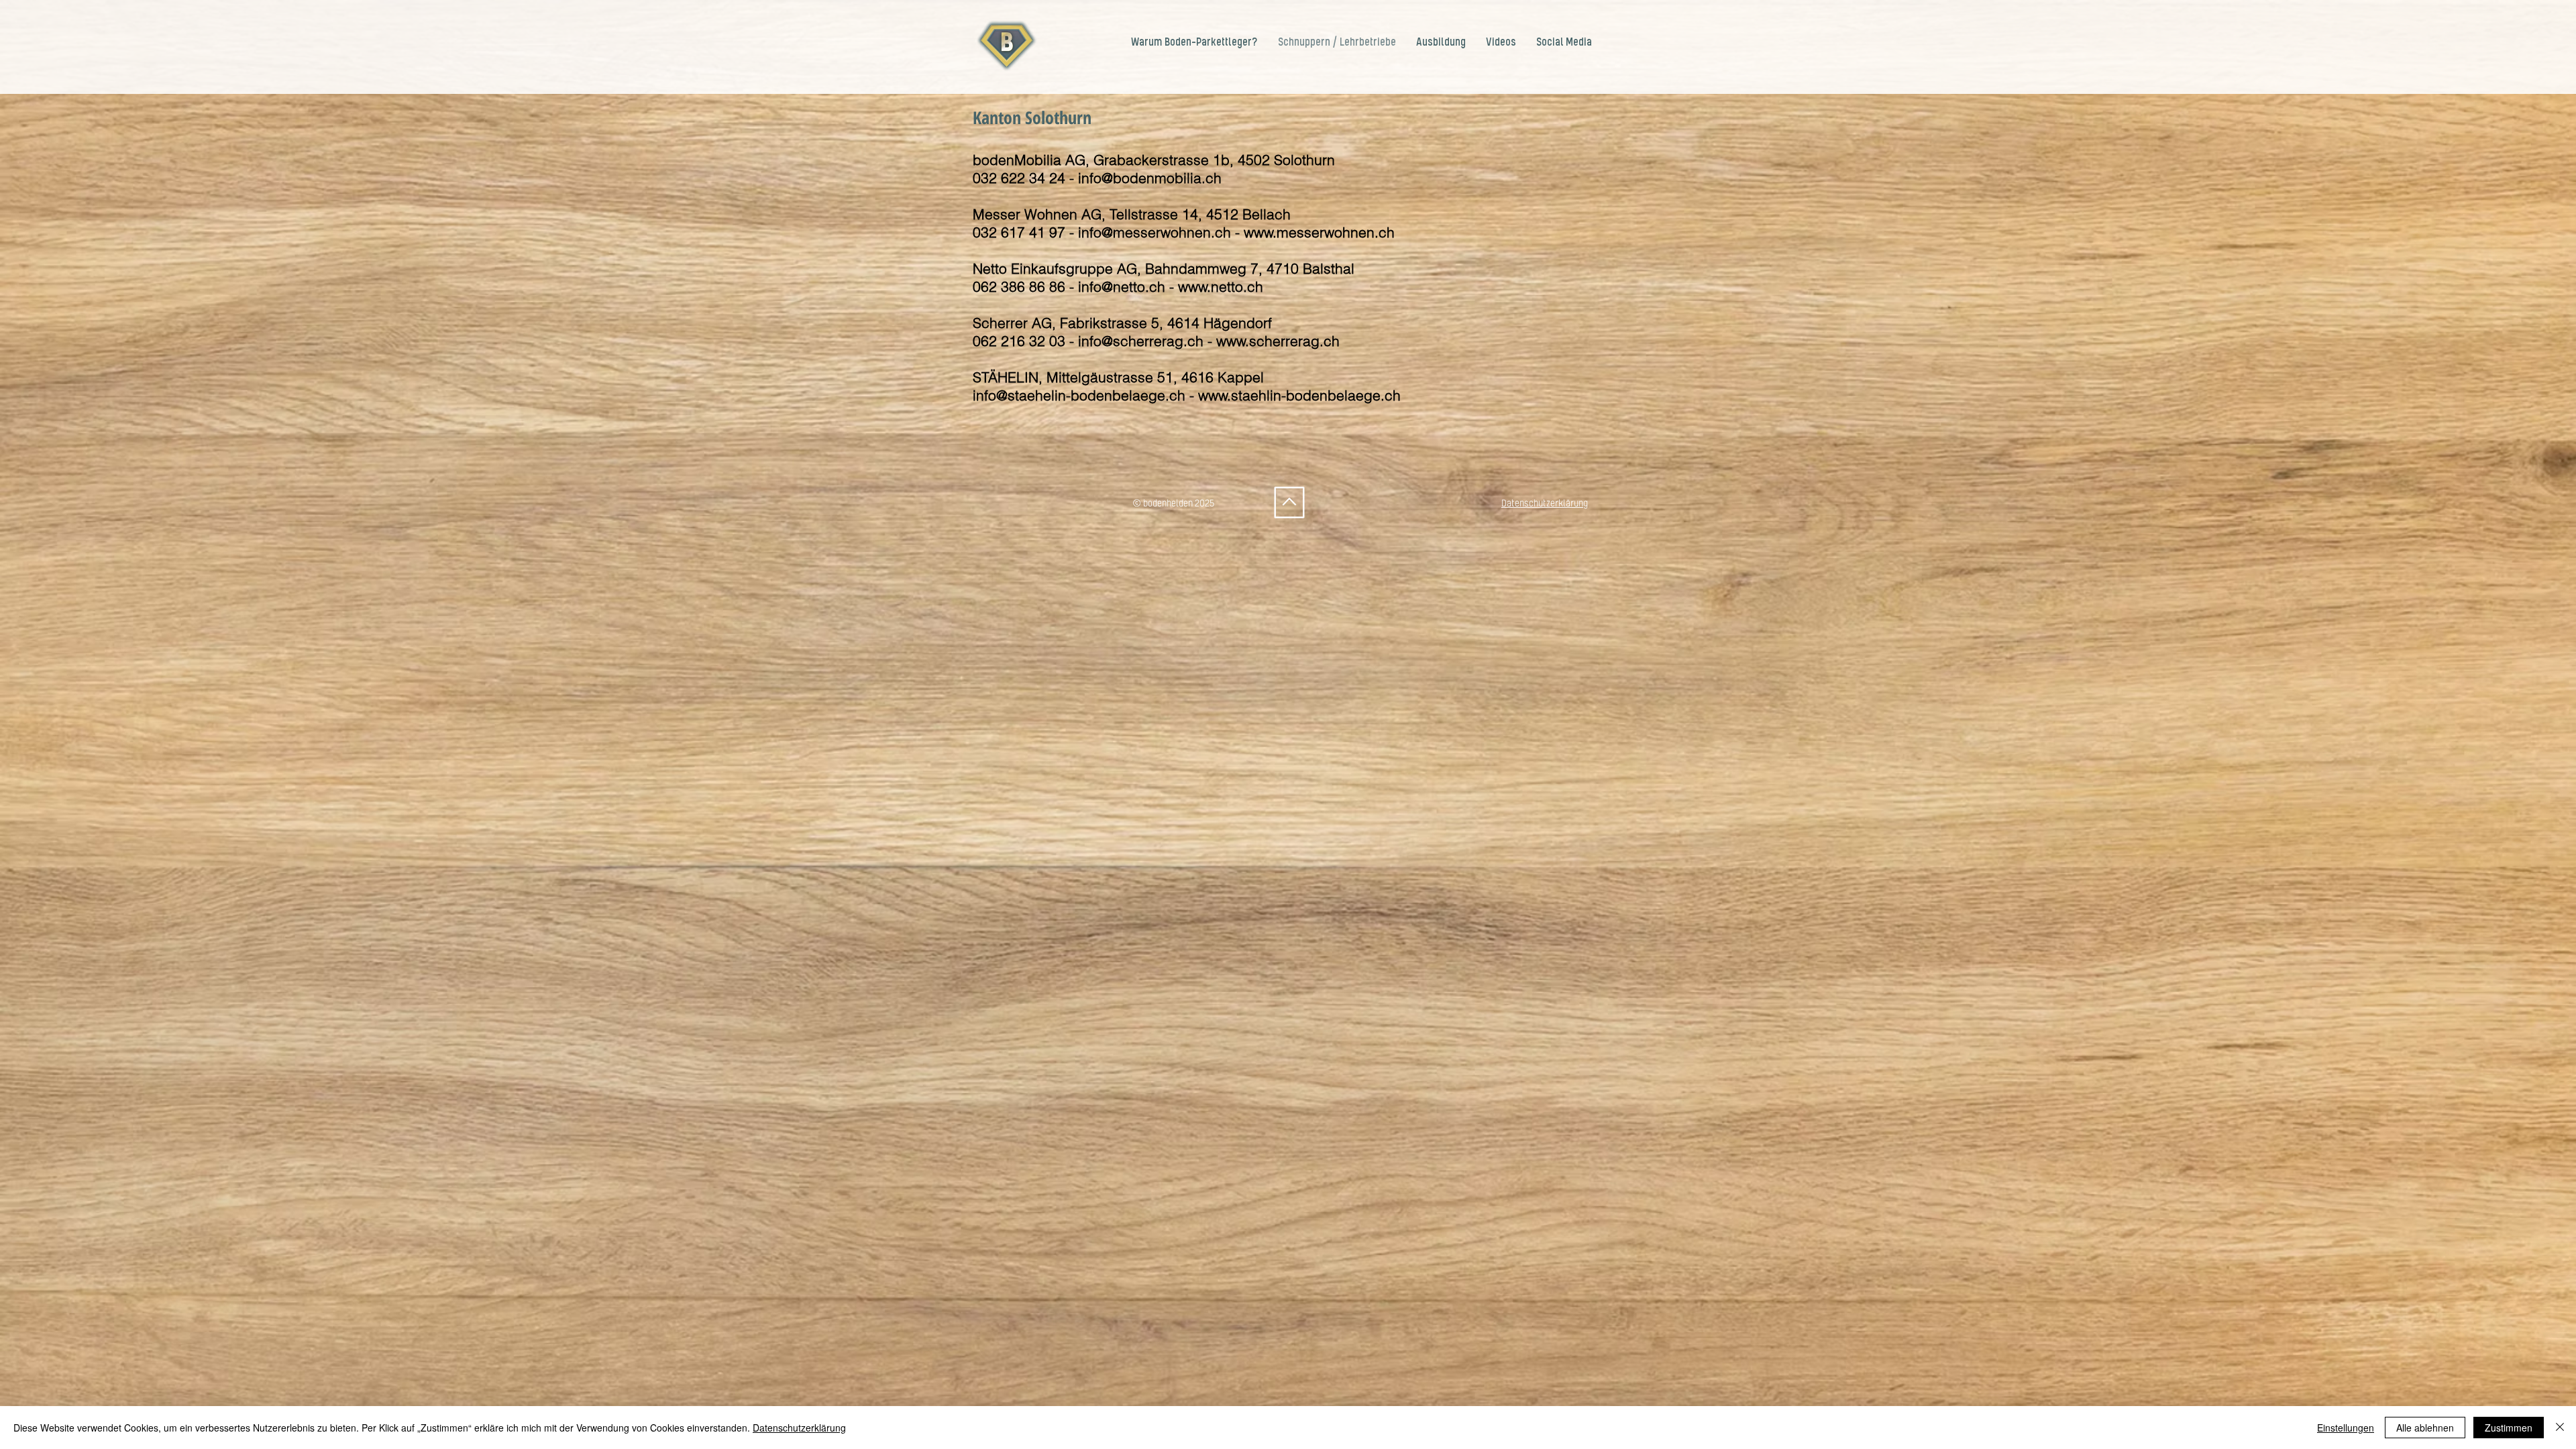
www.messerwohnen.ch (1319, 232)
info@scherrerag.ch (1141, 341)
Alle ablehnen (2425, 1428)
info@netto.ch (1122, 286)
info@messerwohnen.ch (1155, 232)
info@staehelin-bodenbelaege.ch (1079, 395)
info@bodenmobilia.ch (1150, 178)
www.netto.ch (1221, 286)
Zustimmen (2509, 1428)
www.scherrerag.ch (1278, 341)
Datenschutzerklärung (799, 1428)
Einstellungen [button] (2346, 1428)
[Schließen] (2560, 1428)
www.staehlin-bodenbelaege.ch (1299, 395)
